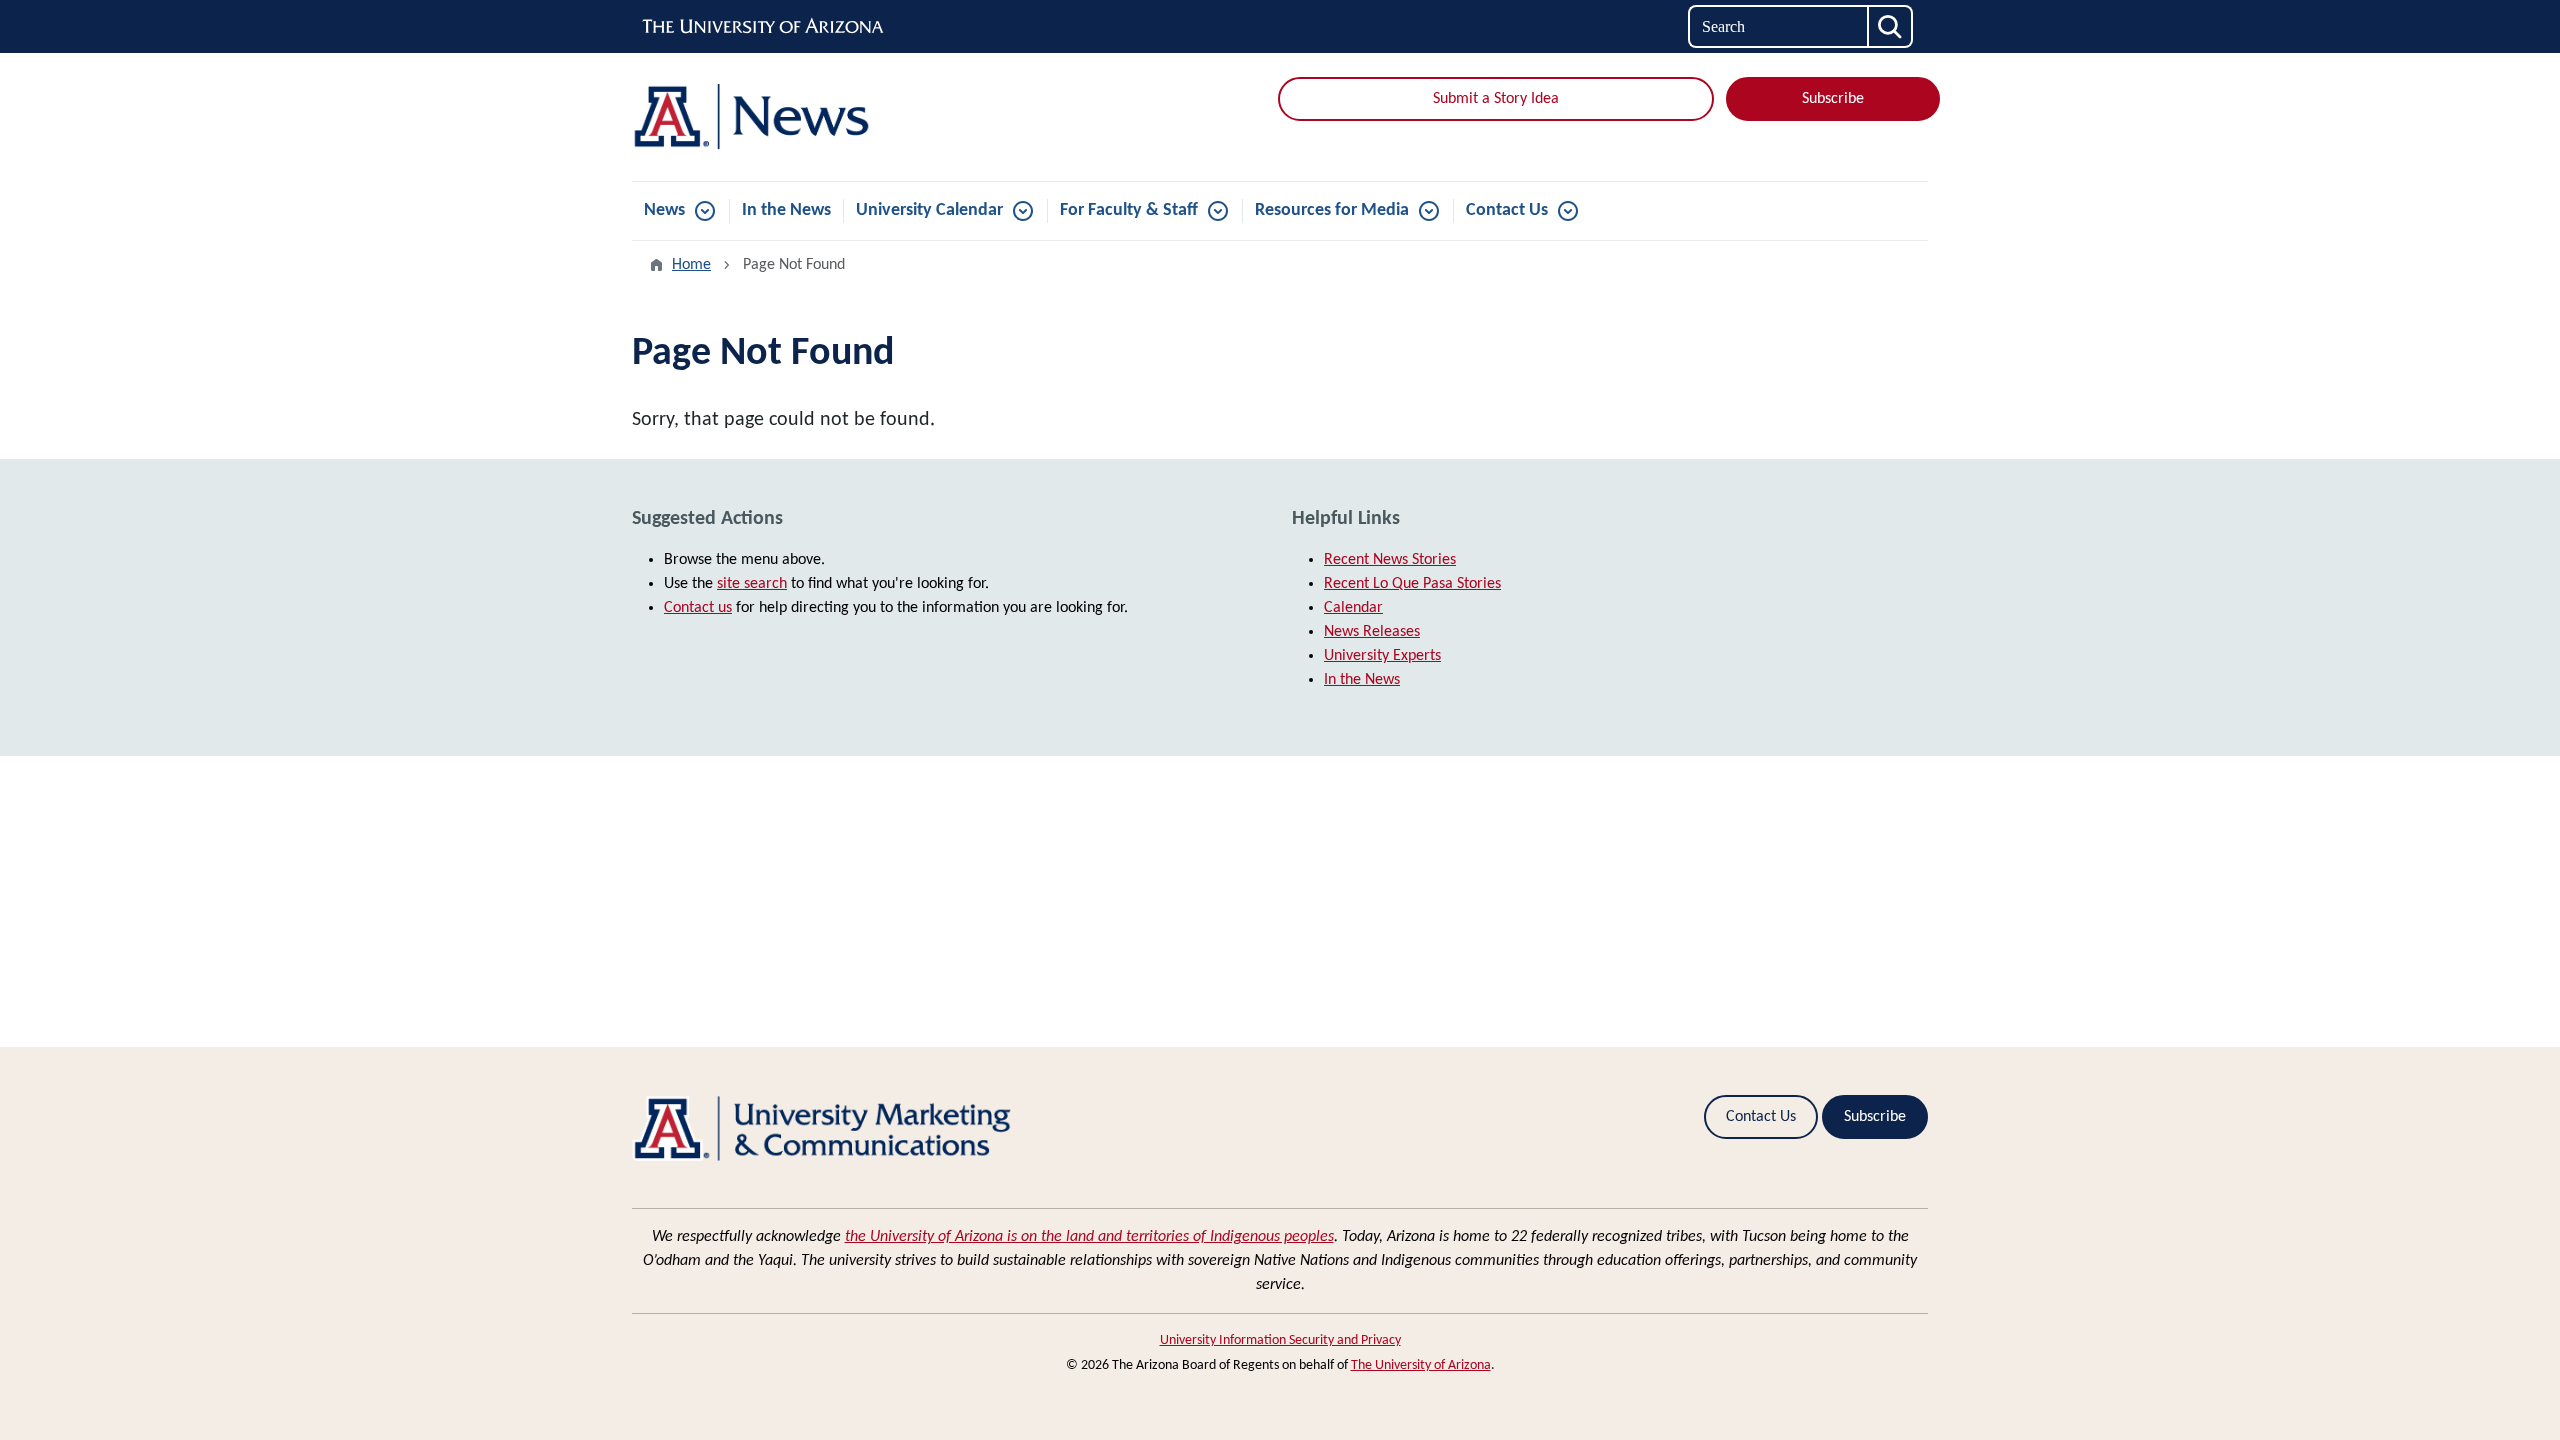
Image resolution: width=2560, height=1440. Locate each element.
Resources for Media (1332, 210)
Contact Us (1507, 210)
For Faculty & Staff (1129, 210)
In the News (786, 210)
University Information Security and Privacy (1280, 1340)
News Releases (1372, 632)
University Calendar (929, 210)
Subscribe (1833, 99)
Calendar (1353, 608)
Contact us (698, 608)
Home (691, 265)
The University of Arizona (1421, 1365)
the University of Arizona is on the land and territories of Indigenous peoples (1089, 1237)
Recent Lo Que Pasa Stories (1412, 584)
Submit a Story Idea (1496, 99)
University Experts (1382, 656)
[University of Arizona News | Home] (840, 117)
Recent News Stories (1390, 560)
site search (752, 584)
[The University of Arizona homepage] (764, 27)
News (664, 210)
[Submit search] (1891, 26)
